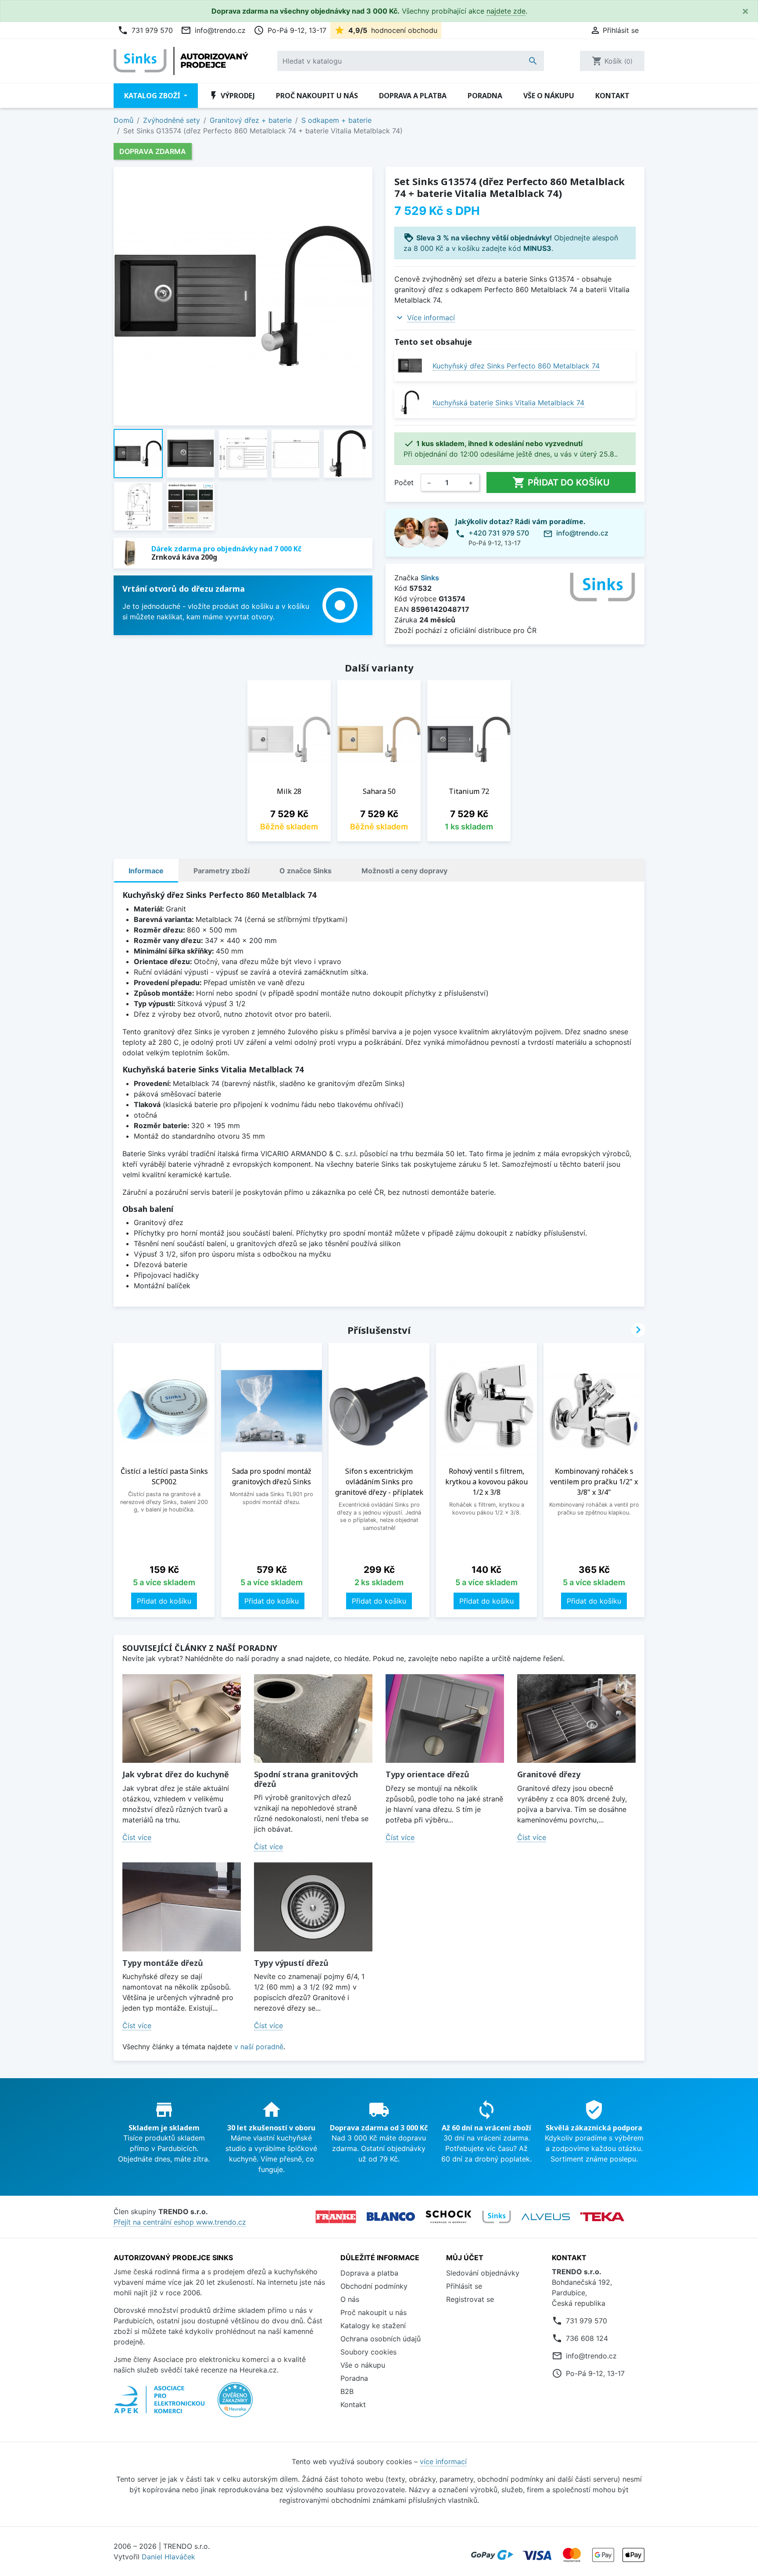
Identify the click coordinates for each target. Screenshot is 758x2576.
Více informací (431, 318)
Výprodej (232, 96)
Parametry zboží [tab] (222, 871)
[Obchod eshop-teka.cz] (602, 2217)
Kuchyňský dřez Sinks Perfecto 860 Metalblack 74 (516, 366)
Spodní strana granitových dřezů (306, 1779)
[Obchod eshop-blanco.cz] (391, 2217)
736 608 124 (587, 2338)
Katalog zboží (153, 96)
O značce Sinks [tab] (306, 871)
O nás (350, 2299)
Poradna (485, 96)
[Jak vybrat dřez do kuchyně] (182, 1719)
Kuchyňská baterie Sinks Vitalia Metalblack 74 (508, 403)
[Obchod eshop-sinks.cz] (497, 2217)
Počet (404, 482)
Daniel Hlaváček (168, 2557)
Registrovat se (470, 2299)
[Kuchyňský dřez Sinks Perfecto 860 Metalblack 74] (410, 366)
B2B (347, 2391)
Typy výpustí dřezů (291, 1963)
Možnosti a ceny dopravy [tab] (404, 871)
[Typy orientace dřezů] (445, 1719)
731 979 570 (145, 30)
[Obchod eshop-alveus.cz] (546, 2217)
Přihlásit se (464, 2286)
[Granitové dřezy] (576, 1719)
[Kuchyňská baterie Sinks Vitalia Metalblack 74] (410, 402)
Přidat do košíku (561, 482)
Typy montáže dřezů (163, 1963)
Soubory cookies (368, 2352)
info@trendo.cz (213, 30)
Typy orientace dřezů (427, 1774)
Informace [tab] (146, 871)
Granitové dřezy (549, 1774)
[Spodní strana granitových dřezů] (313, 1719)
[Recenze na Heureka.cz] (235, 2404)
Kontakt (612, 96)
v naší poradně (259, 2047)
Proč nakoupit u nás (317, 96)
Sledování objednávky (483, 2273)
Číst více (137, 1837)
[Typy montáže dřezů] (182, 1907)
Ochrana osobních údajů (381, 2339)
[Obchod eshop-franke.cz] (336, 2217)
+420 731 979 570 (499, 533)
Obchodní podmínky (374, 2286)
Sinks (430, 578)
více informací (443, 2462)
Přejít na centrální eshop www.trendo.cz (180, 2222)
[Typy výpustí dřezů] (313, 1907)
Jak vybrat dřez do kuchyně (176, 1774)
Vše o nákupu (549, 96)
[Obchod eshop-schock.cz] (449, 2217)
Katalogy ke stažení (373, 2326)
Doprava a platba (413, 96)
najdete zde (506, 11)
